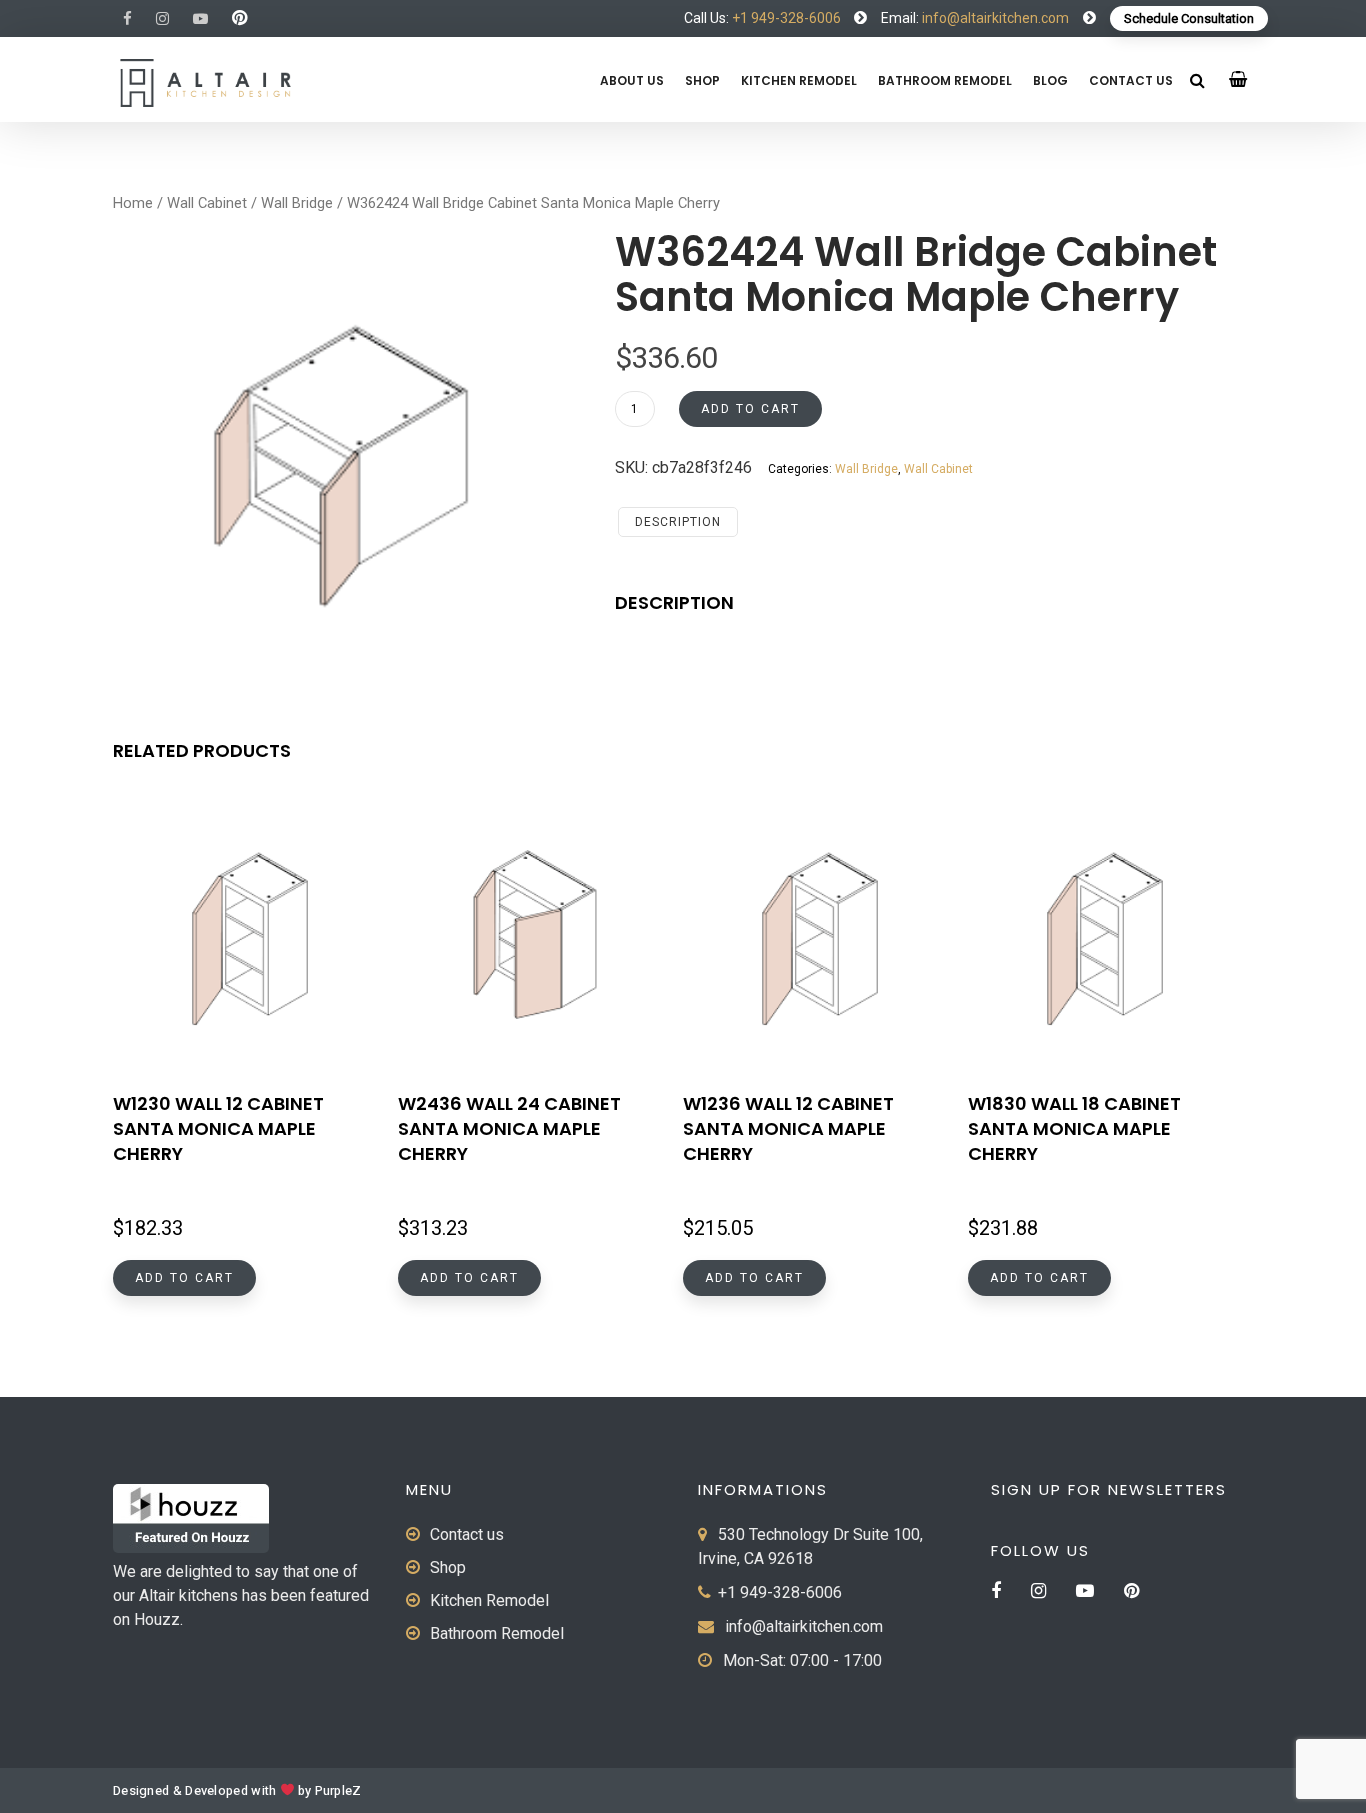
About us (632, 80)
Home (133, 203)
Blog (1050, 80)
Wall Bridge (297, 203)
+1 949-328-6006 (786, 18)
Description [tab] (678, 522)
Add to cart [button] (184, 1278)
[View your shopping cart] (1238, 79)
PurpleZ (338, 1791)
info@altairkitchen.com (994, 18)
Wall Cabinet (207, 203)
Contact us (1131, 80)
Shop (702, 80)
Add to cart (750, 409)
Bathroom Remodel (945, 80)
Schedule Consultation (1189, 18)
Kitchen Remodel (799, 80)
